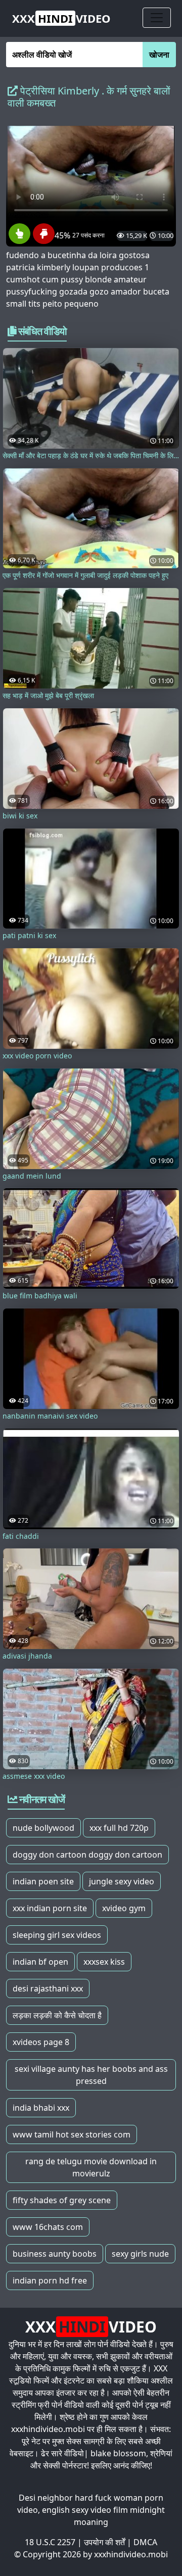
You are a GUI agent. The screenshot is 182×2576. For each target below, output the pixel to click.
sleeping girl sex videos (57, 1935)
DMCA (145, 2542)
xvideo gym (124, 1908)
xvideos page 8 (41, 2042)
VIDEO (61, 18)
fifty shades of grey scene (62, 2200)
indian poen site (43, 1881)
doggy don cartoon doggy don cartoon (87, 1855)
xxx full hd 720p (119, 1828)
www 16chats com (48, 2227)
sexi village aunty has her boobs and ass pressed (91, 2075)
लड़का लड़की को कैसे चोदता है (57, 2015)
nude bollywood (43, 1828)
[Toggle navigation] (157, 18)
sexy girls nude (140, 2254)
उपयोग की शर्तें (104, 2542)
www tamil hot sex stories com (72, 2134)
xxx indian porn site (50, 1908)
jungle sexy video (122, 1881)
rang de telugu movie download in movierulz (91, 2167)
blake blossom (118, 2453)
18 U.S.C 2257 (50, 2542)
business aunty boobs (55, 2254)
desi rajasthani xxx (48, 1988)
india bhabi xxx (41, 2108)
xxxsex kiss (104, 1962)
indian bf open (40, 1962)
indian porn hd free (50, 2280)
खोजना (159, 55)
